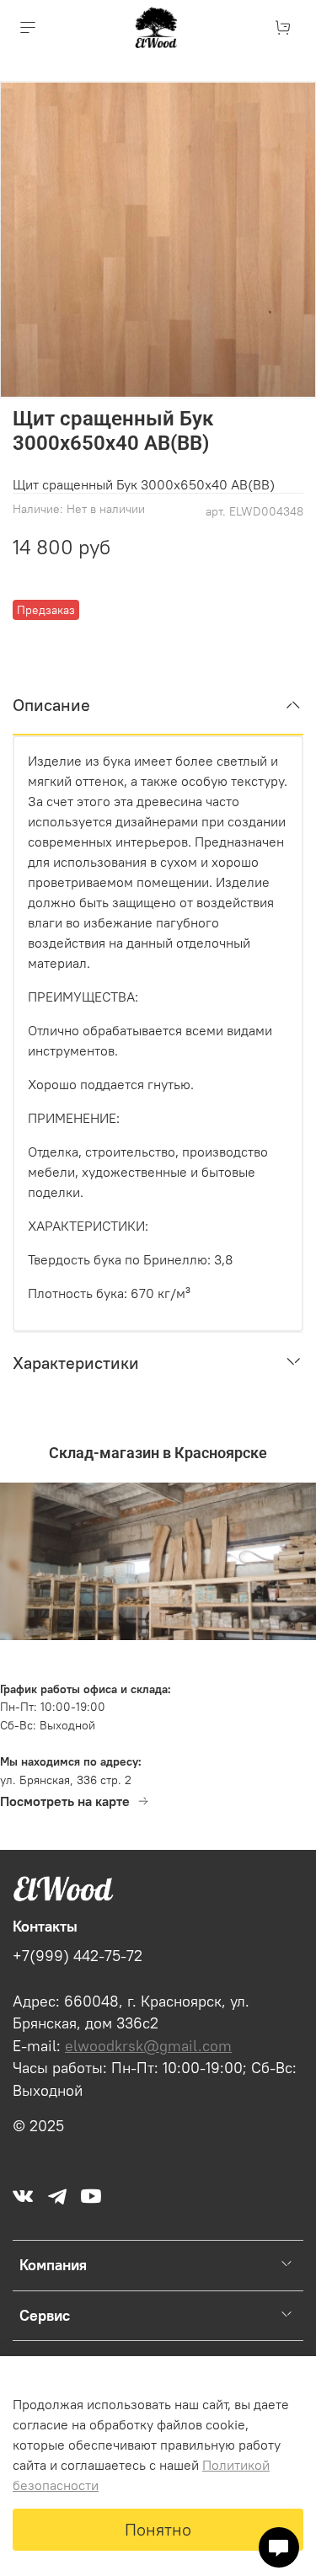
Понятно (158, 2529)
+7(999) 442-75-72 (78, 1956)
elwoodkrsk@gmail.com (148, 2046)
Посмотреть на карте (65, 1801)
